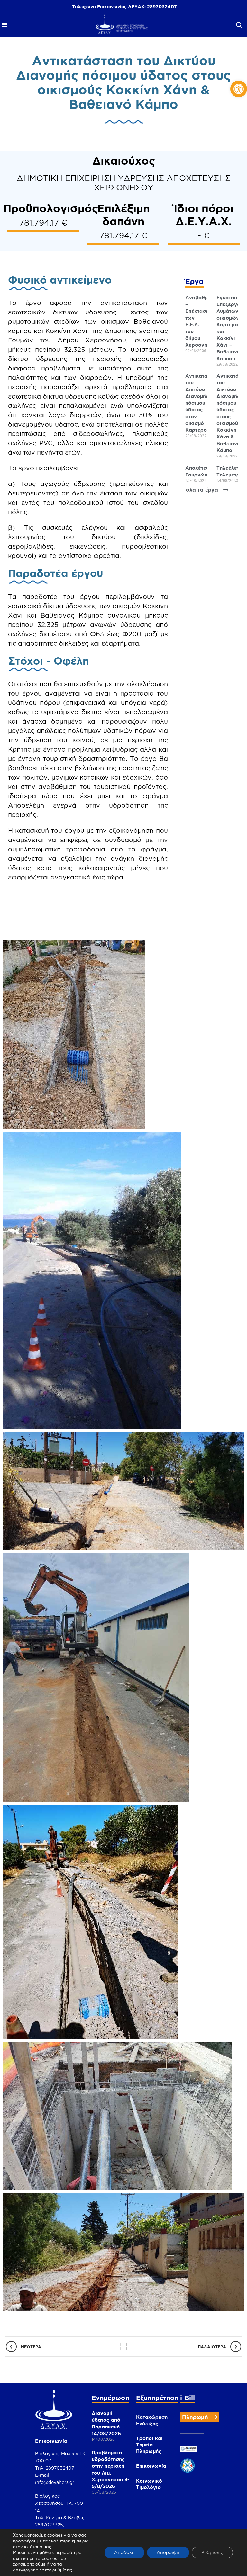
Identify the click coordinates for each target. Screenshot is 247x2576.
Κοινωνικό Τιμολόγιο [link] (149, 2484)
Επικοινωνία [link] (151, 2466)
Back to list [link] (124, 2347)
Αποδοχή (124, 2552)
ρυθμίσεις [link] (62, 2570)
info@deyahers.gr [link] (55, 2482)
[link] (239, 89)
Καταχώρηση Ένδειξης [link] (152, 2420)
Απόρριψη (168, 2552)
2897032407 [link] (162, 7)
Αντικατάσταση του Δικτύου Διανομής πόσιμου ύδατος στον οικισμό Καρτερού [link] (204, 403)
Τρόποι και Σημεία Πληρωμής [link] (149, 2445)
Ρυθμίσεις (212, 2552)
